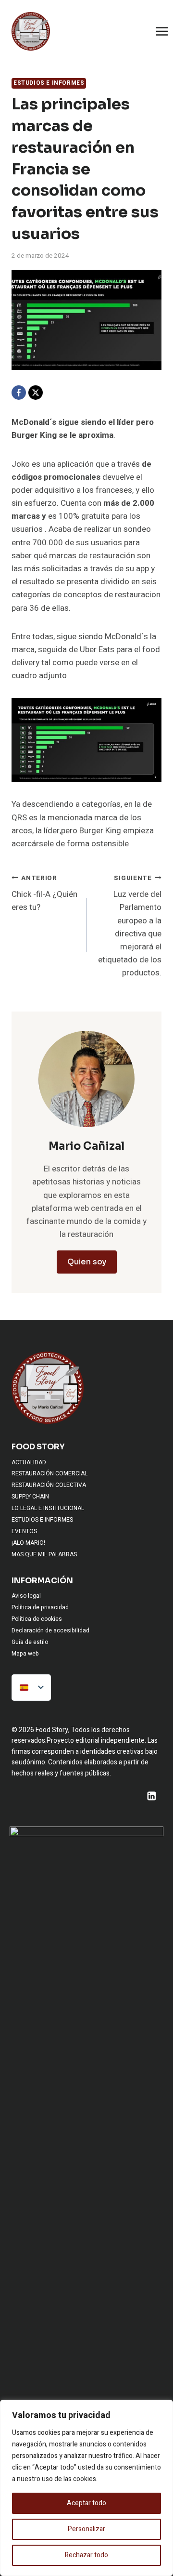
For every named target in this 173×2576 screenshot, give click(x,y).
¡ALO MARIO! (28, 1543)
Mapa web (25, 1654)
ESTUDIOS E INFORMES (49, 83)
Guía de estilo (30, 1642)
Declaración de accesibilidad (50, 1630)
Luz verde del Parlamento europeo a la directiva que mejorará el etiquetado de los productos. (130, 926)
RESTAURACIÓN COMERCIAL (49, 1473)
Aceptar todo (86, 2503)
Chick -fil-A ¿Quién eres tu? (44, 894)
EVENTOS (24, 1531)
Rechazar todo (86, 2555)
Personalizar (86, 2529)
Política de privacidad (40, 1607)
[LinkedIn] (151, 1796)
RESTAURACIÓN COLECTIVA (49, 1485)
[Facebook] (19, 393)
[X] (36, 393)
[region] (86, 2488)
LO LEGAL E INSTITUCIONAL (48, 1508)
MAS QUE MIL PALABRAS (44, 1554)
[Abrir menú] (162, 31)
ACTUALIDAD (29, 1462)
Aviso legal (26, 1596)
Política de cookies (37, 1619)
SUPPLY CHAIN (30, 1497)
